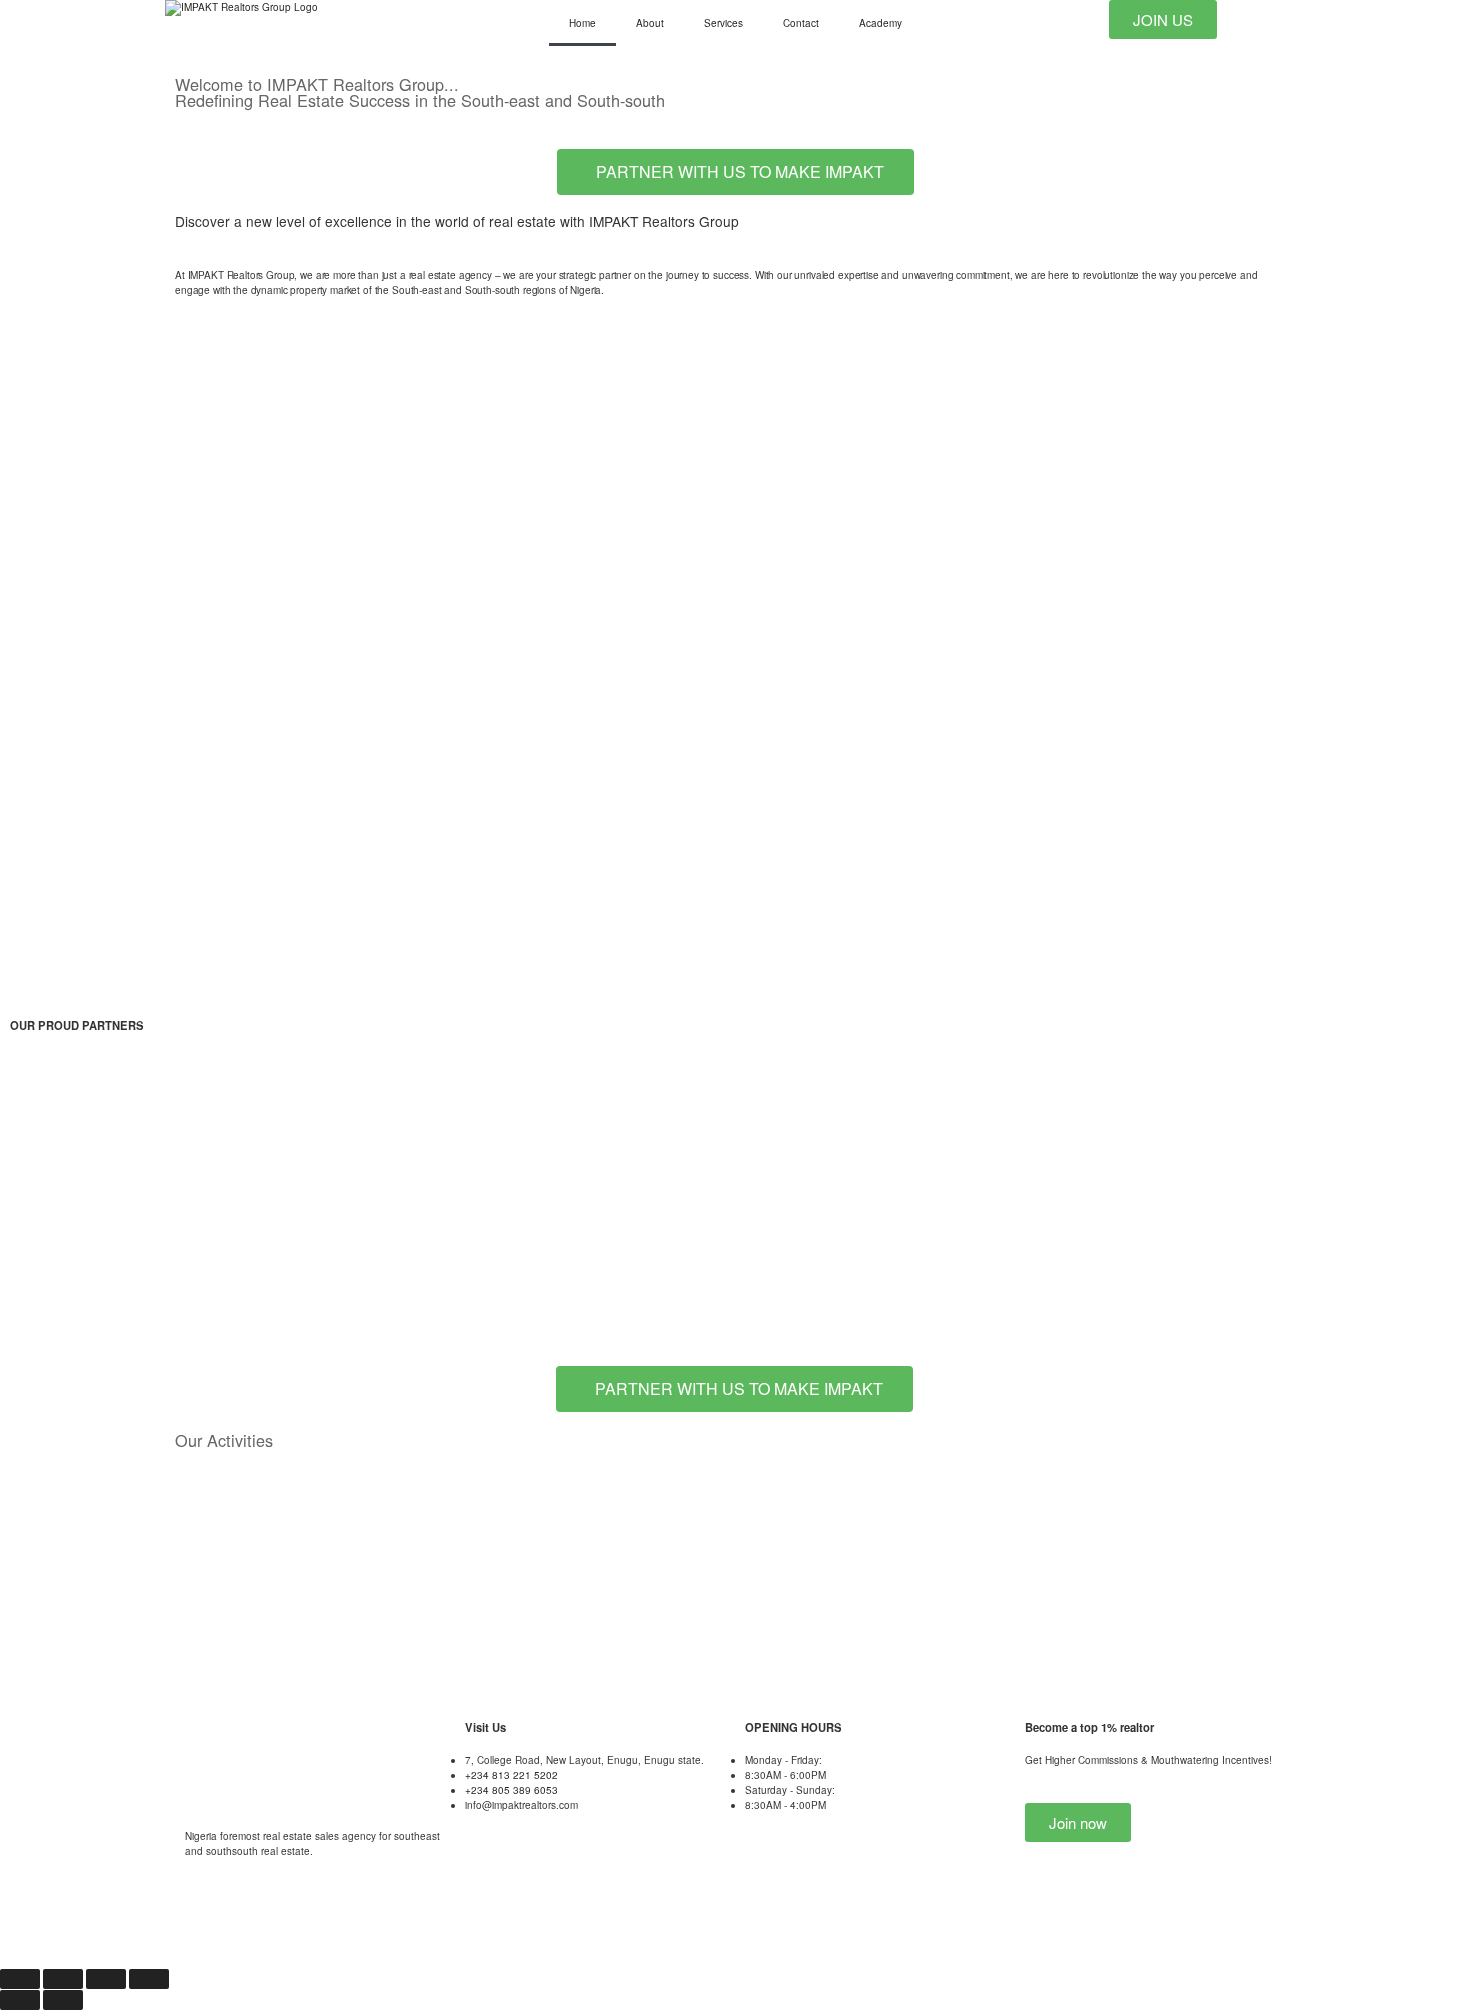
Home (582, 23)
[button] (29, 1121)
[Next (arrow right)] (63, 2000)
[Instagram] (359, 1929)
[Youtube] (200, 1929)
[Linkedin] (412, 1929)
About (650, 23)
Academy (880, 23)
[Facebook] (306, 1929)
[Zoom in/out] (20, 1979)
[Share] (106, 1979)
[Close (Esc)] (149, 1979)
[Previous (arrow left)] (20, 2000)
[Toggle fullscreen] (63, 1979)
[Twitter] (253, 1929)
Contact (801, 23)
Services (723, 23)
